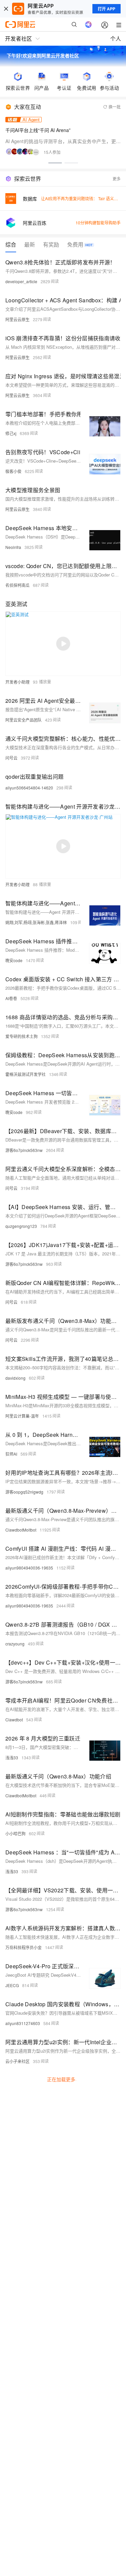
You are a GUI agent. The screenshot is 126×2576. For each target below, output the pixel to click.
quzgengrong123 (21, 1226)
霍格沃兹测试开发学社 (26, 1074)
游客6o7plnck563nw (24, 1150)
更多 (117, 179)
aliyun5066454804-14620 (29, 788)
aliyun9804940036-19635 (29, 1568)
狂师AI (11, 1454)
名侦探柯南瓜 (17, 585)
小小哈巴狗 (15, 1833)
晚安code (14, 960)
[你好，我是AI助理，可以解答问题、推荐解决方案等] (88, 25)
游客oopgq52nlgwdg (24, 1492)
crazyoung (15, 1644)
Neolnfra (13, 547)
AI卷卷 (11, 998)
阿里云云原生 (17, 319)
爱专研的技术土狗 (22, 1036)
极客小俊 (13, 471)
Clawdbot (14, 1720)
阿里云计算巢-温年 (22, 1416)
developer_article (21, 281)
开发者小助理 (17, 682)
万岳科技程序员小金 (24, 1947)
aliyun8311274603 (23, 2023)
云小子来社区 (17, 2061)
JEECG (12, 1985)
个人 (116, 38)
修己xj (11, 433)
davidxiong (15, 1378)
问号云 (11, 758)
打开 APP (107, 9)
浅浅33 (12, 1757)
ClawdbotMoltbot (21, 1530)
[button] (55, 163)
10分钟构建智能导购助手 (98, 223)
